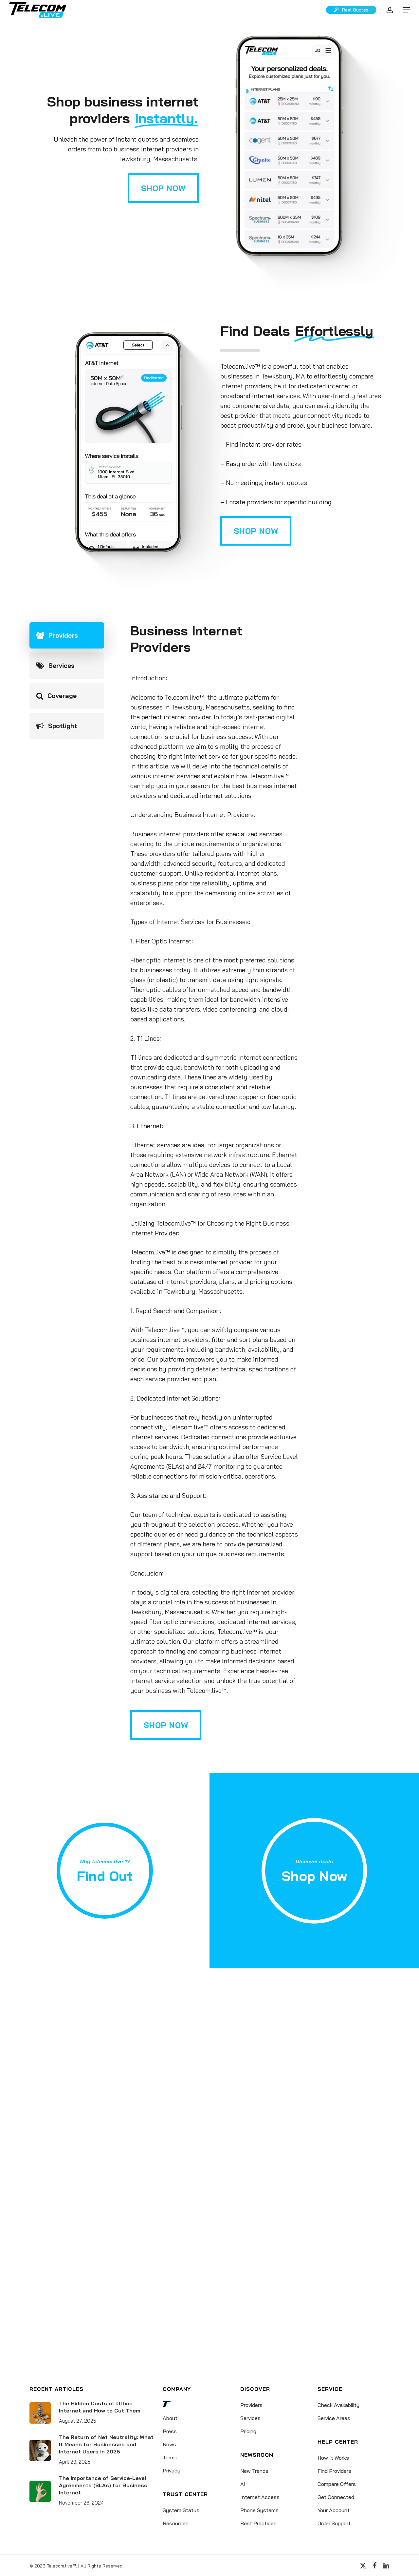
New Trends (254, 2471)
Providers (251, 2405)
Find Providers (334, 2471)
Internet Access (260, 2497)
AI (243, 2484)
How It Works (333, 2458)
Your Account (334, 2510)
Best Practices (258, 2523)
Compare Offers (337, 2484)
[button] (406, 10)
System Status (181, 2510)
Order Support (334, 2523)
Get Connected (336, 2497)
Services (250, 2418)
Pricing (248, 2431)
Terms (170, 2457)
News (169, 2444)
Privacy (172, 2470)
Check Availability (338, 2405)
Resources (176, 2523)
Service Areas (334, 2418)
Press (170, 2431)
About (170, 2418)
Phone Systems (259, 2510)
